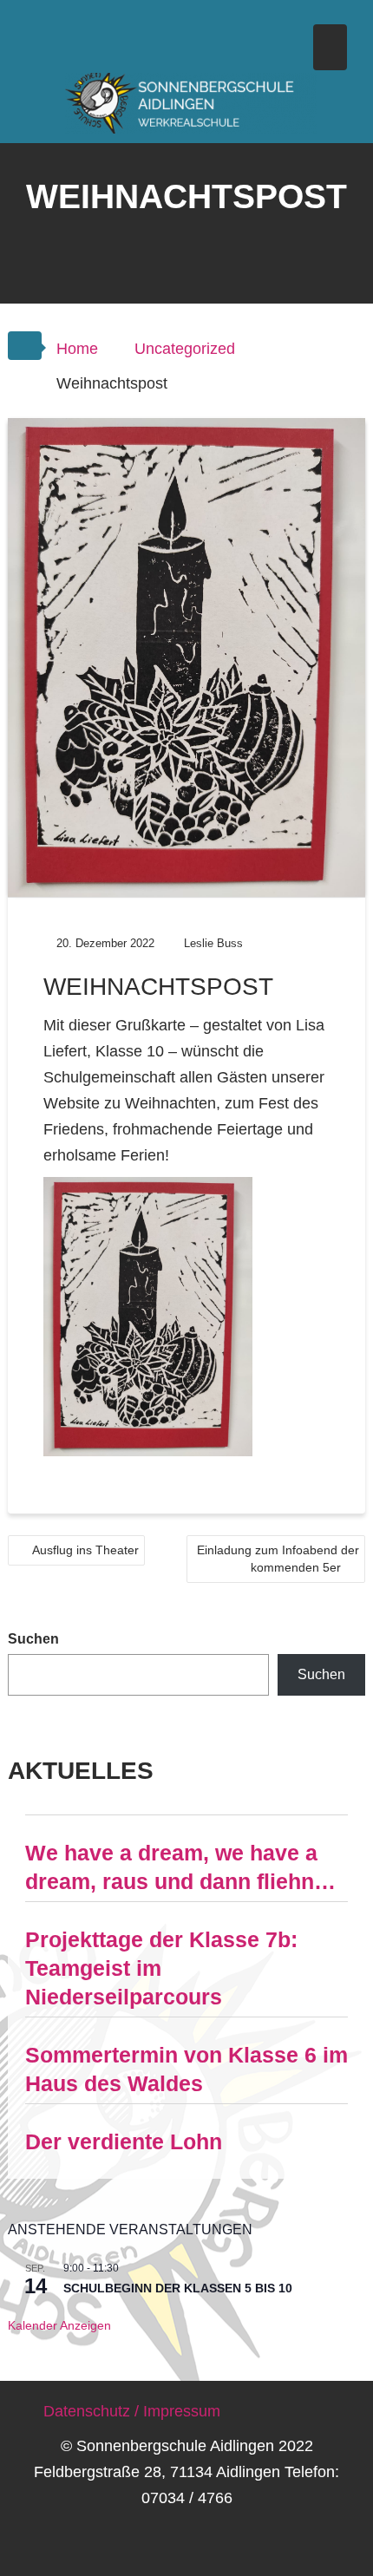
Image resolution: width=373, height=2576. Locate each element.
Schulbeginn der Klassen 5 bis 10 (178, 2288)
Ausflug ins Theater (85, 1550)
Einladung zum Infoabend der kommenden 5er (278, 1559)
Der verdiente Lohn (124, 2141)
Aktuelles (81, 1771)
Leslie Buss (213, 943)
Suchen (33, 1639)
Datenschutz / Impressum (132, 2411)
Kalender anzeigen (59, 2325)
